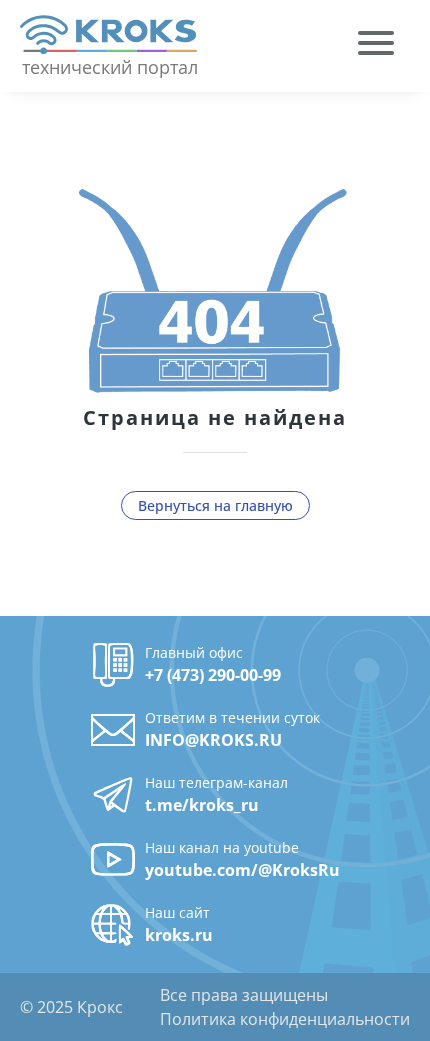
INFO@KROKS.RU (213, 740)
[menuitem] (376, 46)
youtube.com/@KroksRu (242, 870)
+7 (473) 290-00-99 (213, 675)
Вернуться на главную (215, 505)
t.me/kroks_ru (202, 805)
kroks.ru (179, 935)
